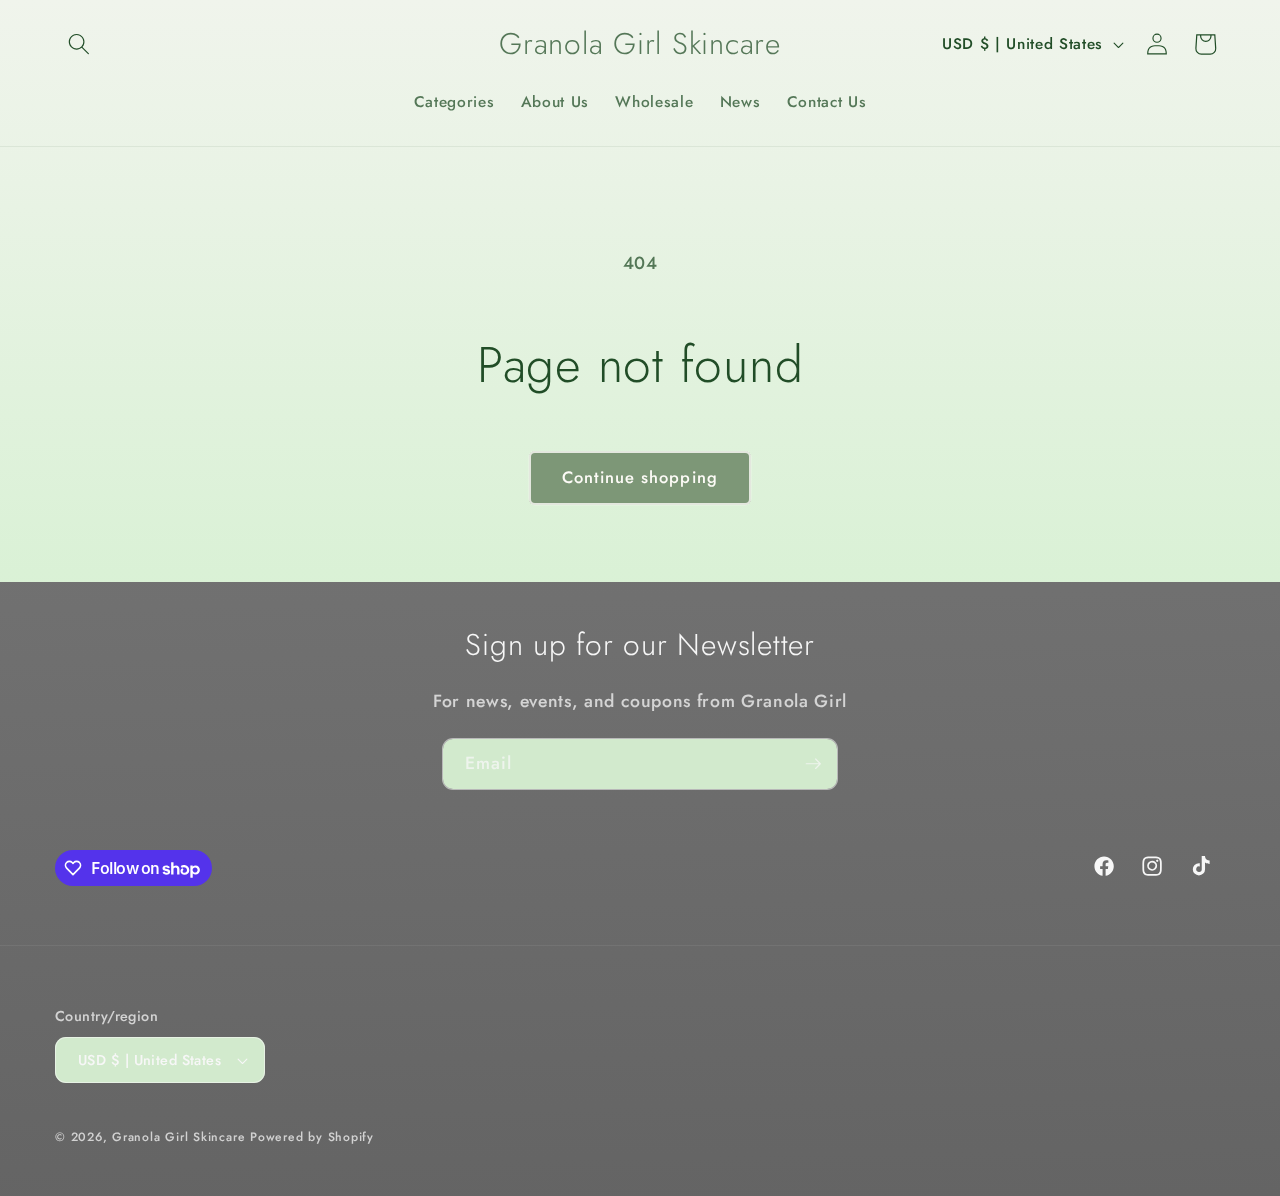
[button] (79, 44)
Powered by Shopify (312, 1137)
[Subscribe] (813, 764)
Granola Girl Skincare (178, 1137)
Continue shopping (640, 477)
